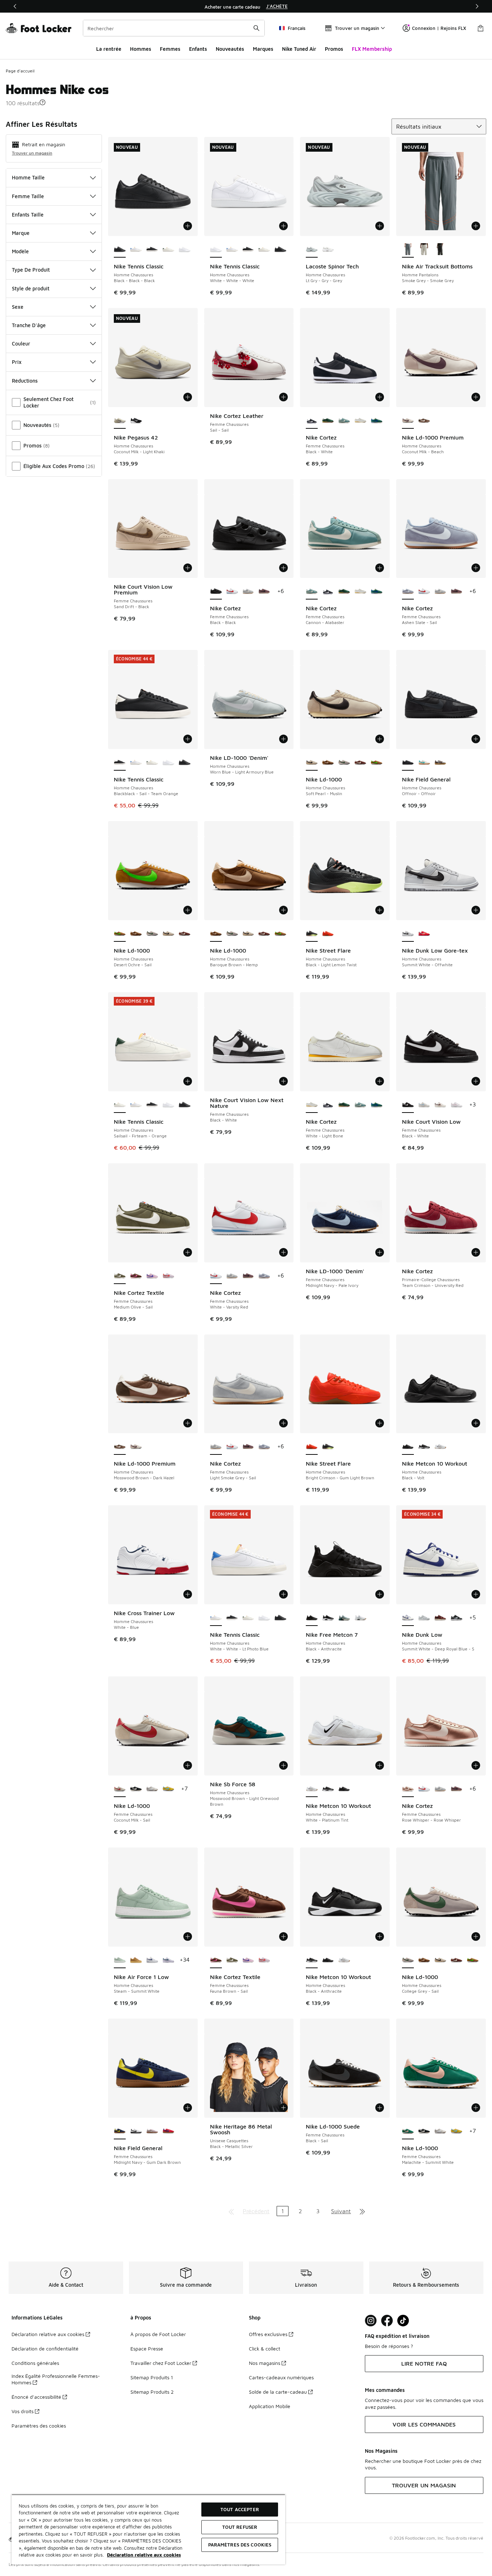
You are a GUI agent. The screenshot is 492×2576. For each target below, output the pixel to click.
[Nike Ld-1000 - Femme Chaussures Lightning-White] (168, 1789)
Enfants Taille (28, 215)
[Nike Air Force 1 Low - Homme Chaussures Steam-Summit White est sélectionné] (120, 1960)
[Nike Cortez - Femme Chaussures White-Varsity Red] (232, 592)
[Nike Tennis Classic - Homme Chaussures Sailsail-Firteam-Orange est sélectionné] (120, 1105)
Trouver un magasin (32, 153)
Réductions (25, 381)
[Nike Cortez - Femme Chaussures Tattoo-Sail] (264, 592)
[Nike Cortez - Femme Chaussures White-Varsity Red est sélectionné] (216, 1276)
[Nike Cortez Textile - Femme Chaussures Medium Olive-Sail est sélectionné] (120, 1276)
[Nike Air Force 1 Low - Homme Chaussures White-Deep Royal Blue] (152, 1960)
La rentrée (109, 49)
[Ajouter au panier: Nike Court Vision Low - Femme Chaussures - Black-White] (476, 1081)
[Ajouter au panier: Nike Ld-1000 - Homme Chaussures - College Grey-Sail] (476, 1937)
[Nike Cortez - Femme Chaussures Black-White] (328, 592)
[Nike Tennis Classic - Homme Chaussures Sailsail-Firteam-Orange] (168, 250)
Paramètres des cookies (39, 2426)
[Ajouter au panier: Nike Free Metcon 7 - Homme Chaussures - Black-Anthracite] (380, 1594)
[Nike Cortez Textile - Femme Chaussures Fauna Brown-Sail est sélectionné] (216, 1960)
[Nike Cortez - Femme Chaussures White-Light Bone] (360, 421)
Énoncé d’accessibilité (36, 2397)
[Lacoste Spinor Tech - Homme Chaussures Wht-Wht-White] (328, 250)
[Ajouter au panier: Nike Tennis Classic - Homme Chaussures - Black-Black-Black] (188, 226)
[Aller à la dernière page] (362, 2211)
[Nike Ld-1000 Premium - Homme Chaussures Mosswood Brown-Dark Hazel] (424, 421)
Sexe (18, 307)
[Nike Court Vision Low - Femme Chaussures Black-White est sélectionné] (408, 1105)
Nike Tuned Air (299, 49)
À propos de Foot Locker (158, 2334)
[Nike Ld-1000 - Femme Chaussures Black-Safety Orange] (136, 1789)
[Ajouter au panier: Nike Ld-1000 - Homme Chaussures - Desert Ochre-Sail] (188, 910)
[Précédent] (15, 6)
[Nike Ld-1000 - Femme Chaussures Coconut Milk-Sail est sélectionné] (120, 1789)
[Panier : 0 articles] (480, 28)
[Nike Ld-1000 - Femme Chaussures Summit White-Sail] (152, 1789)
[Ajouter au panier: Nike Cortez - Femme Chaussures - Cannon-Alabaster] (380, 568)
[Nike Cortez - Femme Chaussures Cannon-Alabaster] (344, 421)
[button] (43, 102)
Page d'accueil (20, 71)
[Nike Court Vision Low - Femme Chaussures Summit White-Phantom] (440, 1105)
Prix (17, 362)
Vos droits (23, 2411)
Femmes (170, 49)
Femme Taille (28, 196)
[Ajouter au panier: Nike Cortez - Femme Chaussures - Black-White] (380, 397)
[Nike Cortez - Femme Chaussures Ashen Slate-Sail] (264, 1276)
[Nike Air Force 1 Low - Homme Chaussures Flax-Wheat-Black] (136, 1960)
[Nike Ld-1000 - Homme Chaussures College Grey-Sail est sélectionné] (408, 1960)
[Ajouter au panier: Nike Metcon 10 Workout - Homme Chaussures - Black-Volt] (476, 1423)
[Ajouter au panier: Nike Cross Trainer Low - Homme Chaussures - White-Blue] (188, 1594)
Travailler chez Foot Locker (161, 2363)
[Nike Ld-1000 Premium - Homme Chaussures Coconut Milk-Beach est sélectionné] (408, 421)
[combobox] (174, 28)
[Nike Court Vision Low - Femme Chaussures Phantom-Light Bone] (424, 1105)
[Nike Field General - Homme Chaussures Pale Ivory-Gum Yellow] (424, 763)
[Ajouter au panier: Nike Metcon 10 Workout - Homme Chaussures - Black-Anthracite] (380, 1937)
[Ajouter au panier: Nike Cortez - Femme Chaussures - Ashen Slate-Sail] (476, 568)
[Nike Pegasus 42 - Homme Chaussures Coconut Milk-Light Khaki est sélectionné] (120, 421)
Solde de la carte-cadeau (278, 2392)
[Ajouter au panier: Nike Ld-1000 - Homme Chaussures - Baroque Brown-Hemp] (283, 910)
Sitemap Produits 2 (152, 2392)
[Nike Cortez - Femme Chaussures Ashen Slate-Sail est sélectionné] (408, 592)
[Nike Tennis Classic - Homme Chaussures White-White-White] (185, 250)
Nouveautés (230, 49)
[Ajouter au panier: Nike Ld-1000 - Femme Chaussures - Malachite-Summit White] (476, 2108)
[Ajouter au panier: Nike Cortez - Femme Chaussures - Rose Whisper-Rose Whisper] (476, 1765)
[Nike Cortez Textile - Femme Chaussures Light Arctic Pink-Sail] (152, 1276)
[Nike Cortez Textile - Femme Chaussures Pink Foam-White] (168, 1276)
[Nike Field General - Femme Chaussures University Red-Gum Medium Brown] (168, 2131)
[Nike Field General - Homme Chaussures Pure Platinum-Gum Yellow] (440, 763)
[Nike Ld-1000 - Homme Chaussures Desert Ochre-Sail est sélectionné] (120, 934)
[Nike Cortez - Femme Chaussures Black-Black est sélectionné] (216, 592)
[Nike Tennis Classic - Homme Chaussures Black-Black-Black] (280, 250)
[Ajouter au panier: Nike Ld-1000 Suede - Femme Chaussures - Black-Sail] (380, 2108)
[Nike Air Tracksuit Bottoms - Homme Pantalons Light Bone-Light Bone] (424, 250)
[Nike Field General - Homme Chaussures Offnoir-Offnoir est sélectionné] (408, 763)
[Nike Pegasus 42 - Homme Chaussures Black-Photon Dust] (136, 421)
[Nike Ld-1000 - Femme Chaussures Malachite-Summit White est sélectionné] (408, 2131)
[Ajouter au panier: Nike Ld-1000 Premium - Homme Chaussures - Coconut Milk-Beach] (476, 397)
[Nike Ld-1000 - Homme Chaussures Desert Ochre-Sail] (377, 763)
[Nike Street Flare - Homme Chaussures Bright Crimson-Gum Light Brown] (328, 934)
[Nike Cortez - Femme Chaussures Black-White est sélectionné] (312, 421)
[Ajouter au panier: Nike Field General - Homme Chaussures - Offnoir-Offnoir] (476, 739)
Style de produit (31, 288)
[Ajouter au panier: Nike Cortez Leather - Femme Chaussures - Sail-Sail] (283, 397)
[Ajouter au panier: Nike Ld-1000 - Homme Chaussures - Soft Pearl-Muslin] (380, 739)
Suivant (341, 2211)
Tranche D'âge (29, 325)
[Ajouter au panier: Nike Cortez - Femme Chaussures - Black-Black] (283, 568)
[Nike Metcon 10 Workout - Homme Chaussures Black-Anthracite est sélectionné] (312, 1960)
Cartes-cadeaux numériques (281, 2377)
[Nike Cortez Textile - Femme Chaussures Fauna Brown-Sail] (136, 1276)
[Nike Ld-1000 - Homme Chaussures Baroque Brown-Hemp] (328, 763)
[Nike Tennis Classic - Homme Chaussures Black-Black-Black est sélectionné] (120, 250)
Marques (263, 49)
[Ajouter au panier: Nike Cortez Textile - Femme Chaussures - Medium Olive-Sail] (188, 1252)
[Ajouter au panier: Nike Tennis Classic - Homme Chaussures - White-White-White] (283, 226)
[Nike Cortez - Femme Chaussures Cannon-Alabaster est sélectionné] (312, 592)
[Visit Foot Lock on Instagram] (371, 2321)
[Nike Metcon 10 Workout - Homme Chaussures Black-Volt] (344, 1789)
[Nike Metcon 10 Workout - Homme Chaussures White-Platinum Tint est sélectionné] (312, 1789)
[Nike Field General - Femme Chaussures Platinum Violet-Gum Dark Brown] (152, 2131)
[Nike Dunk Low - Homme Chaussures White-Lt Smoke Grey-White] (424, 1618)
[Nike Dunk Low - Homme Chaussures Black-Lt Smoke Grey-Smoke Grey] (457, 1618)
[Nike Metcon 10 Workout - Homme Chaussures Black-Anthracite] (424, 1447)
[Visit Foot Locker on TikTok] (403, 2321)
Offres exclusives (268, 2334)
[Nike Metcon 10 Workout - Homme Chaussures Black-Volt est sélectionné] (408, 1447)
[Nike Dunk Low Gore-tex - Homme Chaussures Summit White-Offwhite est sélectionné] (408, 934)
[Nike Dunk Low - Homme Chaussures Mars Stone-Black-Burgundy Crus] (440, 1618)
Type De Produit (31, 270)
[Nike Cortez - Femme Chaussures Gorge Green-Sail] (328, 421)
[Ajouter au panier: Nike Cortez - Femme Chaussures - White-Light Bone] (380, 1081)
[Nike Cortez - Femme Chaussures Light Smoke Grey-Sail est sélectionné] (216, 1447)
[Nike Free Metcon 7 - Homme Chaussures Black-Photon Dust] (328, 1618)
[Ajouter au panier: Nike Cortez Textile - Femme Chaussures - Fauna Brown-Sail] (283, 1937)
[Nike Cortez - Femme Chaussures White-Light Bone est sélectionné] (312, 1105)
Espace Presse (147, 2348)
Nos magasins (265, 2363)
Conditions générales (35, 2363)
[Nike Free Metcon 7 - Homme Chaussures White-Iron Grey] (360, 1618)
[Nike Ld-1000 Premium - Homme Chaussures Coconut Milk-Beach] (136, 1447)
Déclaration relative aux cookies (48, 2334)
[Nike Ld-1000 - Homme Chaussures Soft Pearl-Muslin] (168, 934)
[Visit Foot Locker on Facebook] (387, 2321)
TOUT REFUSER (240, 2527)
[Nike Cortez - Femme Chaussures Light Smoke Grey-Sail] (248, 592)
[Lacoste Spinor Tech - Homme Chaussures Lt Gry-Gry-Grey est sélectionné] (312, 250)
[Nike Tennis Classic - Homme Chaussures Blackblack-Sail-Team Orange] (152, 250)
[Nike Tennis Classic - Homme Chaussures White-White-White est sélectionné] (216, 250)
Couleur (21, 344)
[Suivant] (477, 6)
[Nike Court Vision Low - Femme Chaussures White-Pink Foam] (457, 1105)
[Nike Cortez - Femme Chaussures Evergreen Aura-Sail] (377, 421)
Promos (334, 49)
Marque (21, 233)
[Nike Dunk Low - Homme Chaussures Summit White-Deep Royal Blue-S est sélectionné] (408, 1618)
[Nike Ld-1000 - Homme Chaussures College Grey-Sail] (344, 763)
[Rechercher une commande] (256, 28)
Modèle (20, 251)
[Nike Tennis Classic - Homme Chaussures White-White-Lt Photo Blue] (136, 250)
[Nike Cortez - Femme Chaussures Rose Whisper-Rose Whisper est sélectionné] (408, 1789)
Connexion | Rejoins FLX (439, 28)
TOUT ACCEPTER (240, 2509)
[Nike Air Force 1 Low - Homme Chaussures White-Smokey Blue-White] (168, 1960)
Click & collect (265, 2348)
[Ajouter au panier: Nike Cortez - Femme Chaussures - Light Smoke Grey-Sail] (283, 1423)
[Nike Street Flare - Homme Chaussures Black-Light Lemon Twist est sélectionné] (312, 934)
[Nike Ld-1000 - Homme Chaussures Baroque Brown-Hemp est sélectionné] (216, 934)
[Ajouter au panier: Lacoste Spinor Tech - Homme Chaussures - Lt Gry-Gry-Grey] (380, 226)
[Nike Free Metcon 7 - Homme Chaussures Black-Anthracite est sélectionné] (312, 1618)
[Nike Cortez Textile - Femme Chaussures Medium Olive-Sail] (232, 1960)
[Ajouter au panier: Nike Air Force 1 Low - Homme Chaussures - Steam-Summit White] (188, 1937)
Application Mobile (270, 2406)
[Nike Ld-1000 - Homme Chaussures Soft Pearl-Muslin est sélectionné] (312, 763)
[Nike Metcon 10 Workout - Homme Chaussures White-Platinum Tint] (440, 1447)
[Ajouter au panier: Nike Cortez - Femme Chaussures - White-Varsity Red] (283, 1252)
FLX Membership (372, 49)
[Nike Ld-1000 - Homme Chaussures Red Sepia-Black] (360, 763)
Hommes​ (141, 49)
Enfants (198, 49)
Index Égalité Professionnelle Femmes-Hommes (56, 2379)
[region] (246, 6)
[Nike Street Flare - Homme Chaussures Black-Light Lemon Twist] (328, 1447)
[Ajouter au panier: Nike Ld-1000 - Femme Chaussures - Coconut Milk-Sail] (188, 1765)
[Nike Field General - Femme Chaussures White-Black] (136, 2131)
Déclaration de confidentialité (45, 2348)
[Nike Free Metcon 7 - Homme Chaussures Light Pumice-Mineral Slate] (344, 1618)
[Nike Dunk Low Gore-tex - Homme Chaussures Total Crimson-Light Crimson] (424, 934)
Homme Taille (28, 177)
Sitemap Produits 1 (152, 2377)
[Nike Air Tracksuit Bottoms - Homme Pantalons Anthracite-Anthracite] (440, 250)
